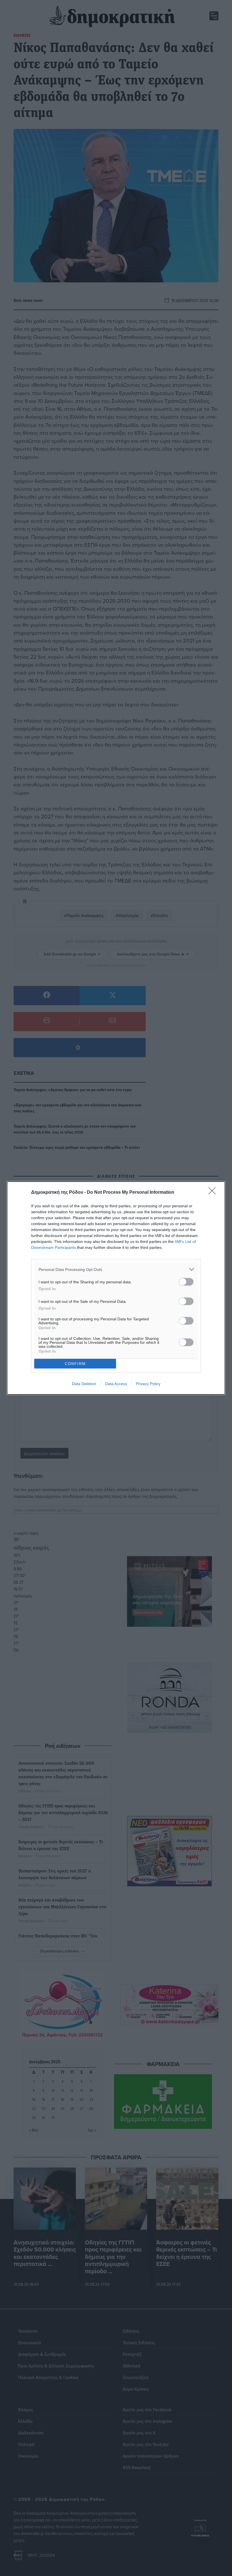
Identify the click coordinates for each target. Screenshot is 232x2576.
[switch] (186, 1282)
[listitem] (116, 1269)
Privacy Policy (148, 1384)
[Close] (214, 1193)
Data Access (116, 1384)
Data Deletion (84, 1384)
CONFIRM (75, 1364)
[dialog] (116, 1288)
